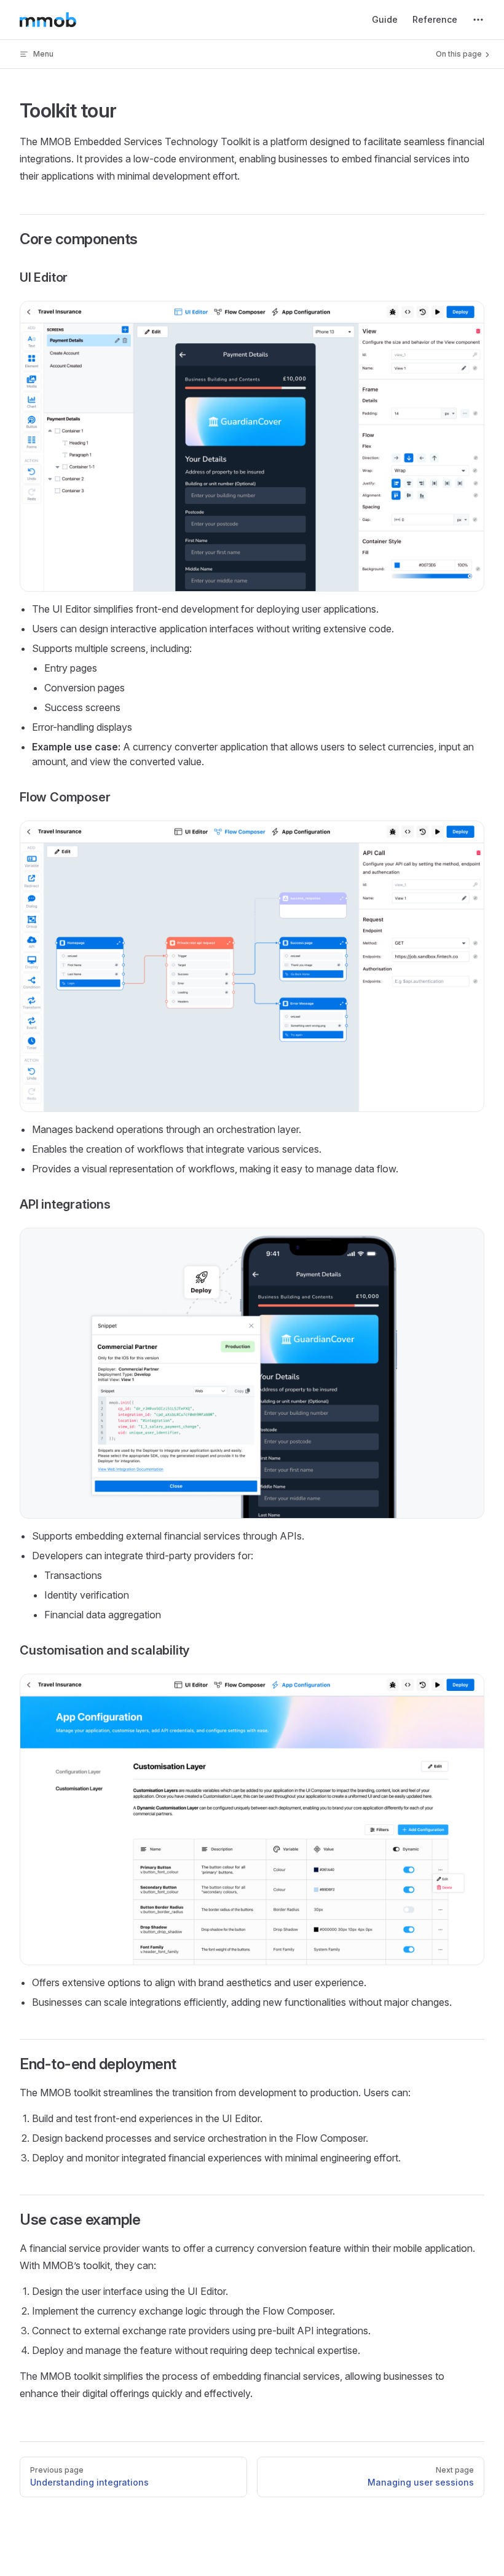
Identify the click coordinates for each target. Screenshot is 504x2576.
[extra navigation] (478, 20)
